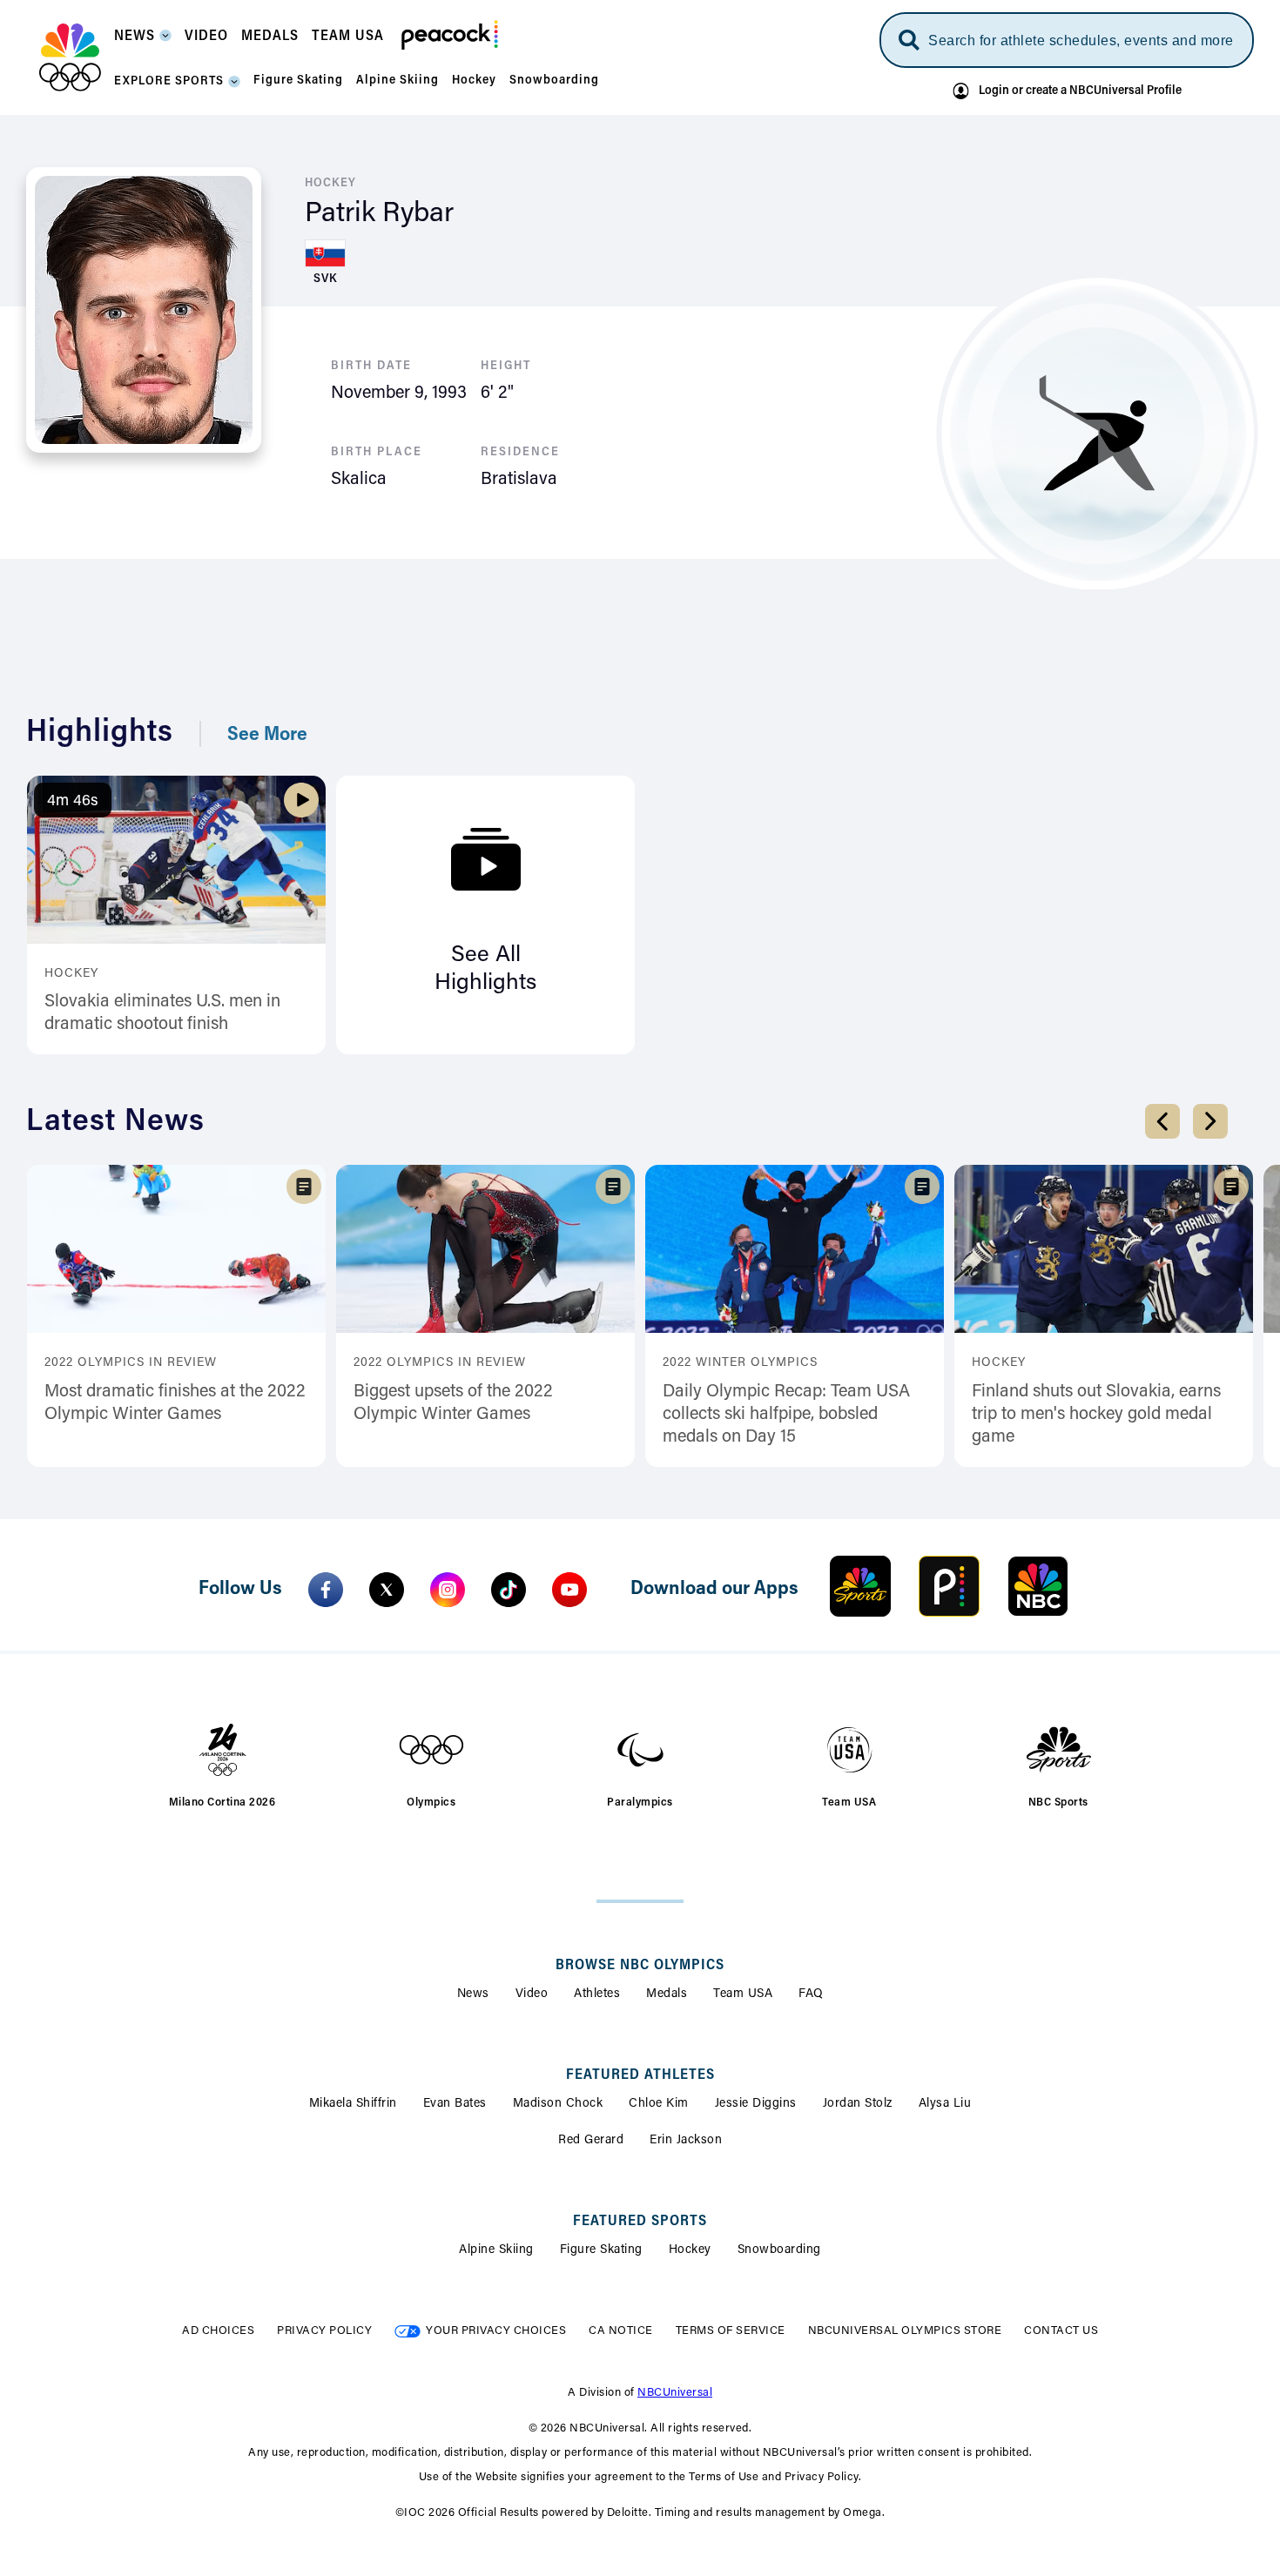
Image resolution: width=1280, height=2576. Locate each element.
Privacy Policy (324, 2331)
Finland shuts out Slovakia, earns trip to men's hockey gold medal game (1096, 1415)
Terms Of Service (731, 2331)
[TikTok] (509, 1590)
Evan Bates (455, 2104)
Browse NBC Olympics (640, 1966)
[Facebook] (326, 1590)
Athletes (597, 1994)
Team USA (743, 1994)
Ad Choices (218, 2331)
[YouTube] (569, 1590)
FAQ (811, 1994)
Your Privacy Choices (496, 2331)
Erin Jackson (686, 2141)
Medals (667, 1994)
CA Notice (621, 2331)
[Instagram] (448, 1590)
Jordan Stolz (858, 2104)
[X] (387, 1590)
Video (532, 1994)
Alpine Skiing (496, 2250)
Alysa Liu (945, 2104)
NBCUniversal (675, 2393)
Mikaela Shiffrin (353, 2104)
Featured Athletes (640, 2075)
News (473, 1994)
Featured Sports (640, 2222)
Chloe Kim (659, 2104)
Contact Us (1061, 2331)
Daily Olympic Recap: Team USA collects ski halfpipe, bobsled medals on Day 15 (786, 1415)
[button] (143, 41)
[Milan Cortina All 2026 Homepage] (70, 57)
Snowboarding (779, 2250)
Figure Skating (601, 2250)
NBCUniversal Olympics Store (905, 2331)
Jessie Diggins (756, 2104)
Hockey (690, 2250)
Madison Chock (558, 2104)
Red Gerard (591, 2141)
